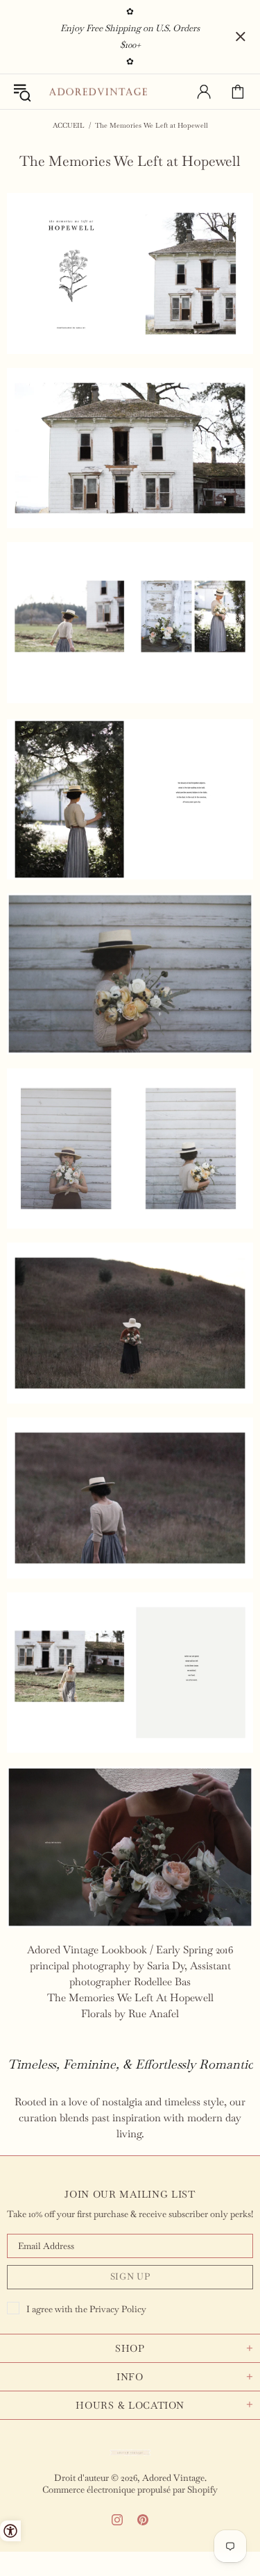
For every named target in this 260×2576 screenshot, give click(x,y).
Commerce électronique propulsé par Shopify (130, 2490)
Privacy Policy (118, 2309)
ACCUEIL (69, 125)
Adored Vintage (98, 92)
